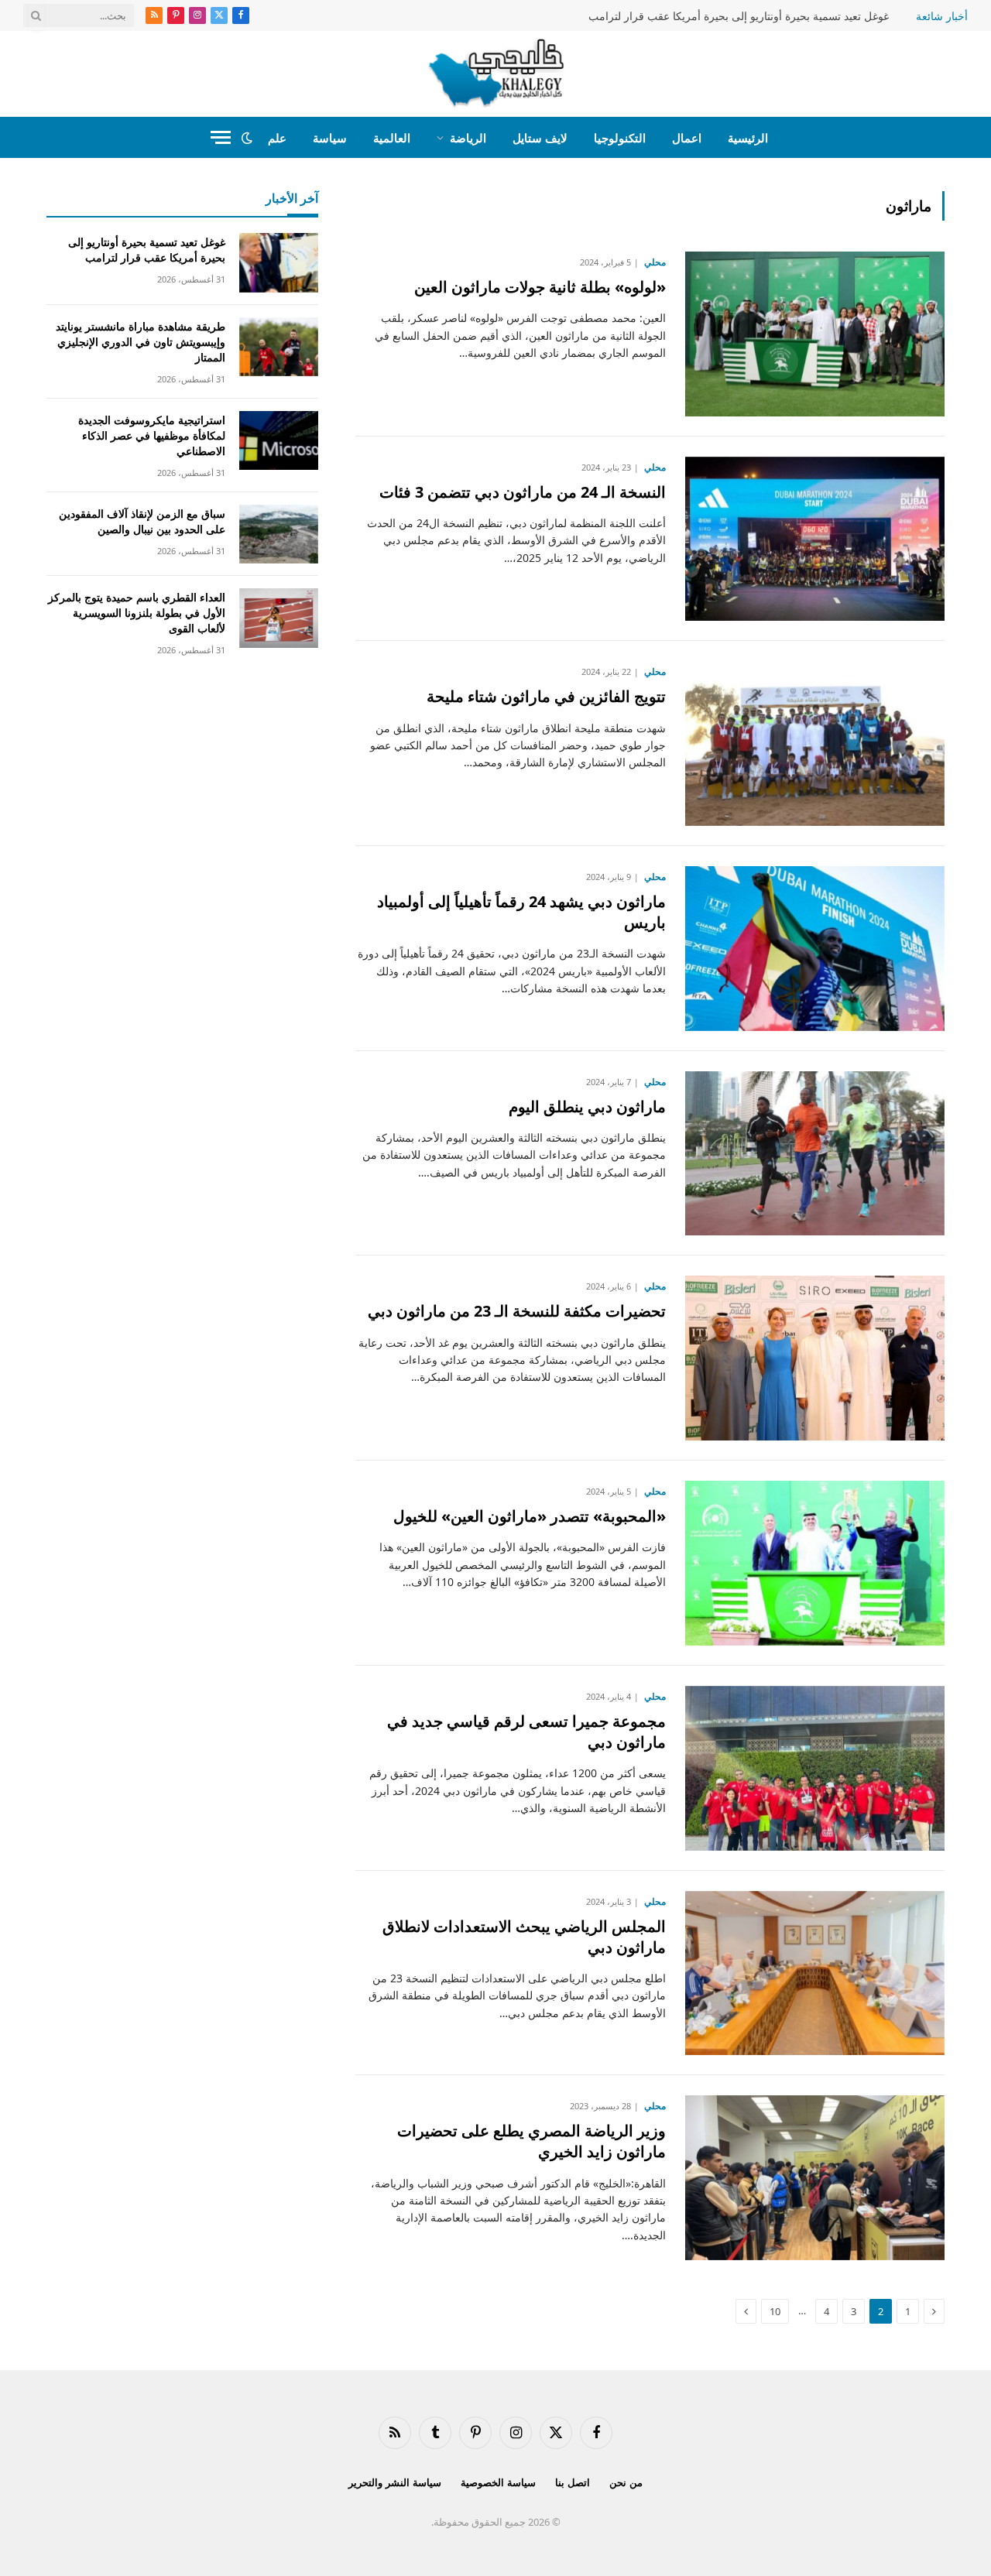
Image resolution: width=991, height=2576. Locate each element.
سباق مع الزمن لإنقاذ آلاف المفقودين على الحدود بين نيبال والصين (142, 521)
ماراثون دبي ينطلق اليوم (587, 1106)
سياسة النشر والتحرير (395, 2482)
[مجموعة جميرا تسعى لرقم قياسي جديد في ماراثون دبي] (815, 1768)
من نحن (626, 2482)
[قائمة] (221, 137)
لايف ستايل (540, 138)
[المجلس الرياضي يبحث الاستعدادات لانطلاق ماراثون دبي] (815, 1973)
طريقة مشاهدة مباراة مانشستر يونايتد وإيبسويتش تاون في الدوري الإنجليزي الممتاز (141, 342)
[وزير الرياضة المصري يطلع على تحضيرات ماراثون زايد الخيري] (815, 2178)
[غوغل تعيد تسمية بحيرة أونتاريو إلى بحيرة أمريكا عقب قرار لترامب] (279, 263)
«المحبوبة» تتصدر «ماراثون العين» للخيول (530, 1516)
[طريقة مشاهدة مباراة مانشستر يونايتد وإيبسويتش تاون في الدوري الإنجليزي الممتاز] (279, 347)
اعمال (687, 138)
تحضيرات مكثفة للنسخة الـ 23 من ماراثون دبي (517, 1311)
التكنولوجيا (620, 138)
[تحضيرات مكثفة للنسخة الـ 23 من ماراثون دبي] (815, 1358)
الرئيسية (748, 138)
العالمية (392, 138)
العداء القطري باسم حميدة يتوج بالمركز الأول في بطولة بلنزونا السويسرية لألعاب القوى (137, 613)
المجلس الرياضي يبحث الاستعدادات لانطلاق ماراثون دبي (524, 1937)
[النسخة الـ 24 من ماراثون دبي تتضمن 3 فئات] (815, 539)
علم (277, 138)
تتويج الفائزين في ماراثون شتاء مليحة (546, 696)
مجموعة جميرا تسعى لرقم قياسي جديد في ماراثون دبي (526, 1732)
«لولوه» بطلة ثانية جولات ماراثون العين (540, 287)
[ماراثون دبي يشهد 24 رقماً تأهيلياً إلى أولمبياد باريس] (815, 949)
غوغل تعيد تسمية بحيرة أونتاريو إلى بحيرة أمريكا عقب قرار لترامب (739, 16)
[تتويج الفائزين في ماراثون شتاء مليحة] (815, 743)
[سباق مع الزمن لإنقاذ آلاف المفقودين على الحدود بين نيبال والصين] (279, 534)
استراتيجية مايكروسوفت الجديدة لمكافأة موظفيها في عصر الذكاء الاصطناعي (152, 435)
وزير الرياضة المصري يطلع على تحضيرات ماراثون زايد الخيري (532, 2141)
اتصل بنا (573, 2482)
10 (775, 2311)
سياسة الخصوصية (498, 2482)
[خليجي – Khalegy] (496, 74)
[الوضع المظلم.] (247, 138)
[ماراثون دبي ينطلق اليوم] (815, 1154)
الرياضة (468, 138)
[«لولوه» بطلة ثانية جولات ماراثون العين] (815, 334)
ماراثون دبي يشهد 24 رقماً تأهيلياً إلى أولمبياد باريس (521, 912)
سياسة (330, 138)
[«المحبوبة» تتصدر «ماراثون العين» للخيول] (815, 1563)
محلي (655, 262)
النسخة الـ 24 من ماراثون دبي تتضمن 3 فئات (523, 492)
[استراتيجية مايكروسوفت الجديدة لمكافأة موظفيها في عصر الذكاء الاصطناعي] (279, 441)
